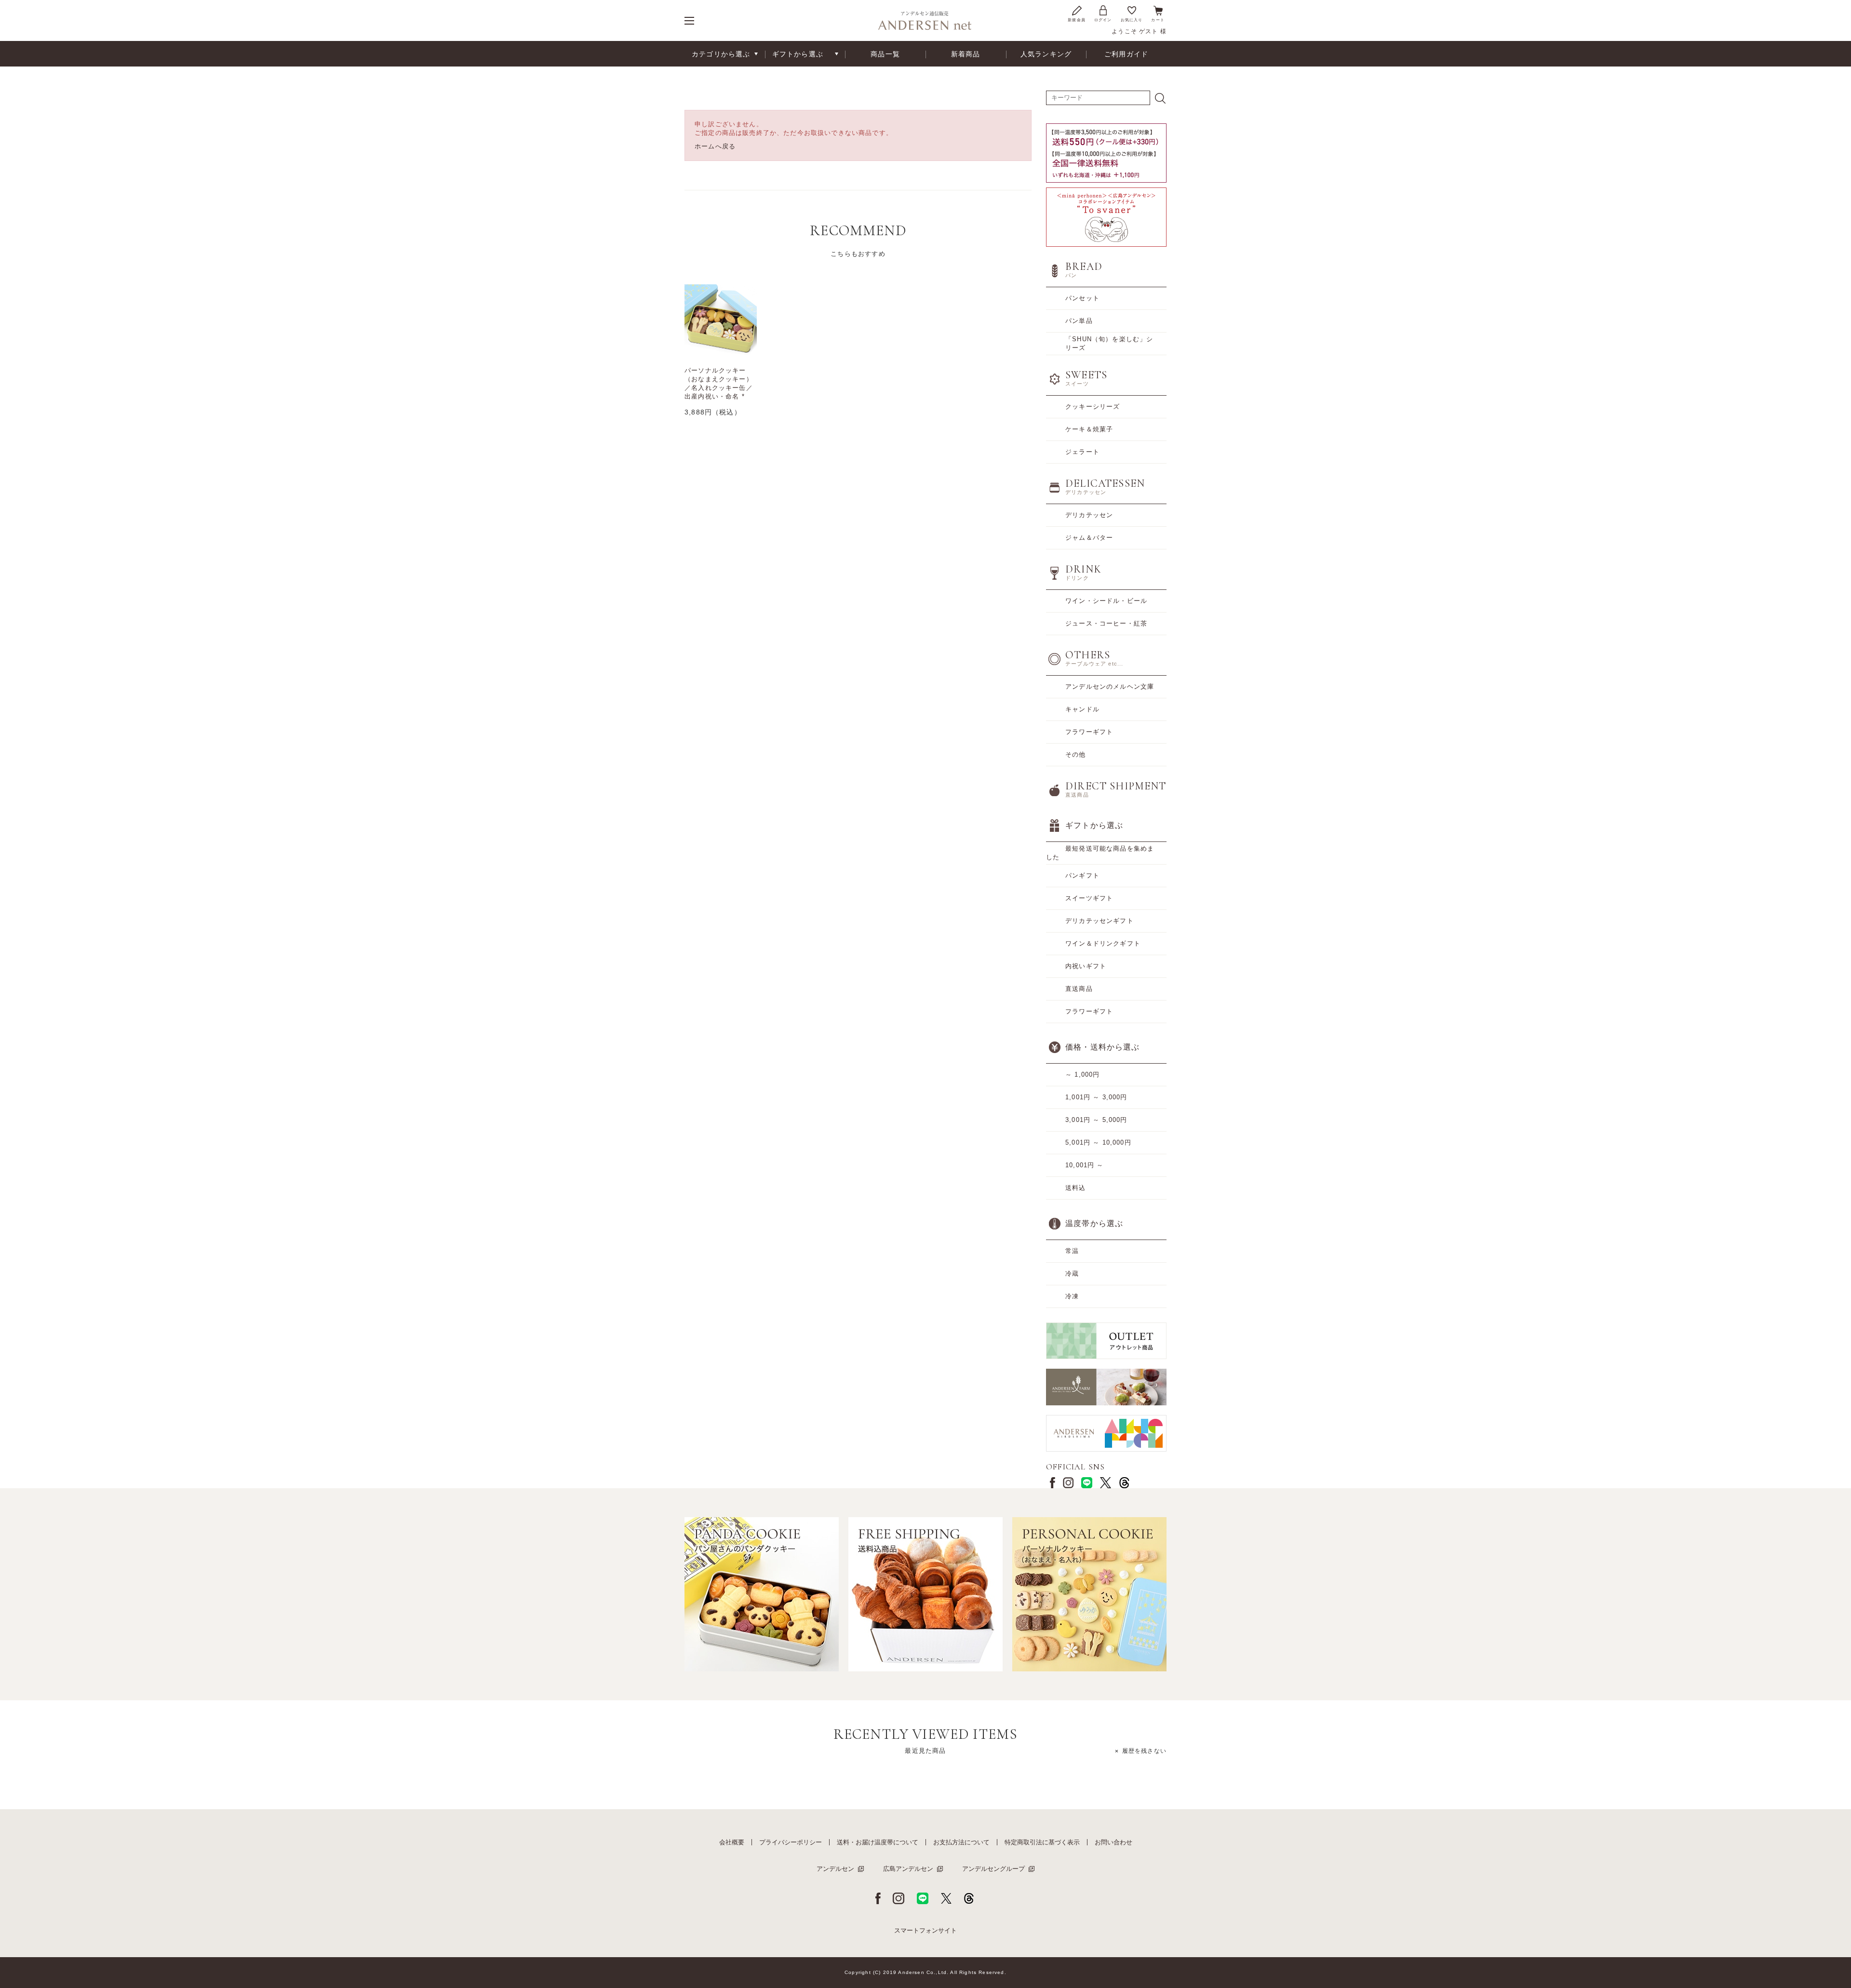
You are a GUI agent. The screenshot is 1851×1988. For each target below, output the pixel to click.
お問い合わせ (1113, 1842)
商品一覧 (885, 54)
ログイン (1103, 20)
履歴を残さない (1144, 1751)
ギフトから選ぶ (798, 54)
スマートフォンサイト (925, 1930)
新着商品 (966, 54)
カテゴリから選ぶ (721, 54)
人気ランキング (1046, 54)
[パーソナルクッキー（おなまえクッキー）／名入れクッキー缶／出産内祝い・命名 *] (721, 320)
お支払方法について (961, 1842)
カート (1158, 20)
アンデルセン (835, 1869)
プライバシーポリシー (791, 1842)
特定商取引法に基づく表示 (1042, 1842)
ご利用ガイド (1126, 54)
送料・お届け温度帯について (878, 1842)
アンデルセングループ (993, 1869)
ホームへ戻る (715, 146)
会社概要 (732, 1842)
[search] (1160, 98)
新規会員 (1077, 20)
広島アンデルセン (908, 1869)
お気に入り (1132, 20)
